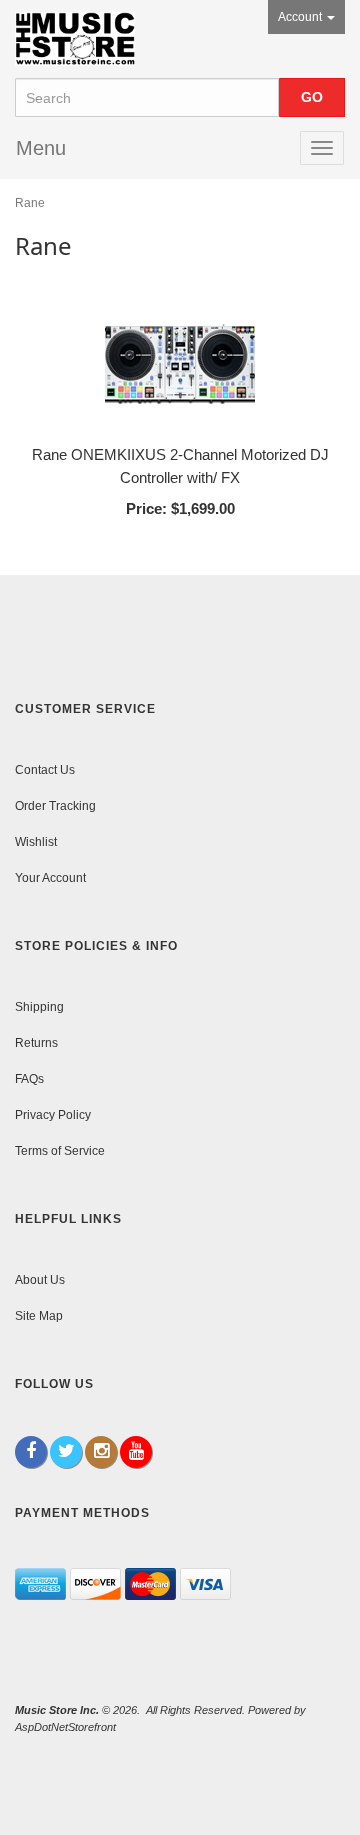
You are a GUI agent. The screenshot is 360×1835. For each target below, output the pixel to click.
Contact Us (45, 770)
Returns (36, 1043)
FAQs (29, 1079)
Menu (41, 148)
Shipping (39, 1007)
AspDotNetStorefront (65, 1727)
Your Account (50, 878)
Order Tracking (55, 806)
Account (301, 17)
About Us (40, 1280)
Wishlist (36, 842)
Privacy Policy (53, 1115)
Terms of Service (60, 1151)
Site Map (39, 1316)
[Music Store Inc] (75, 39)
